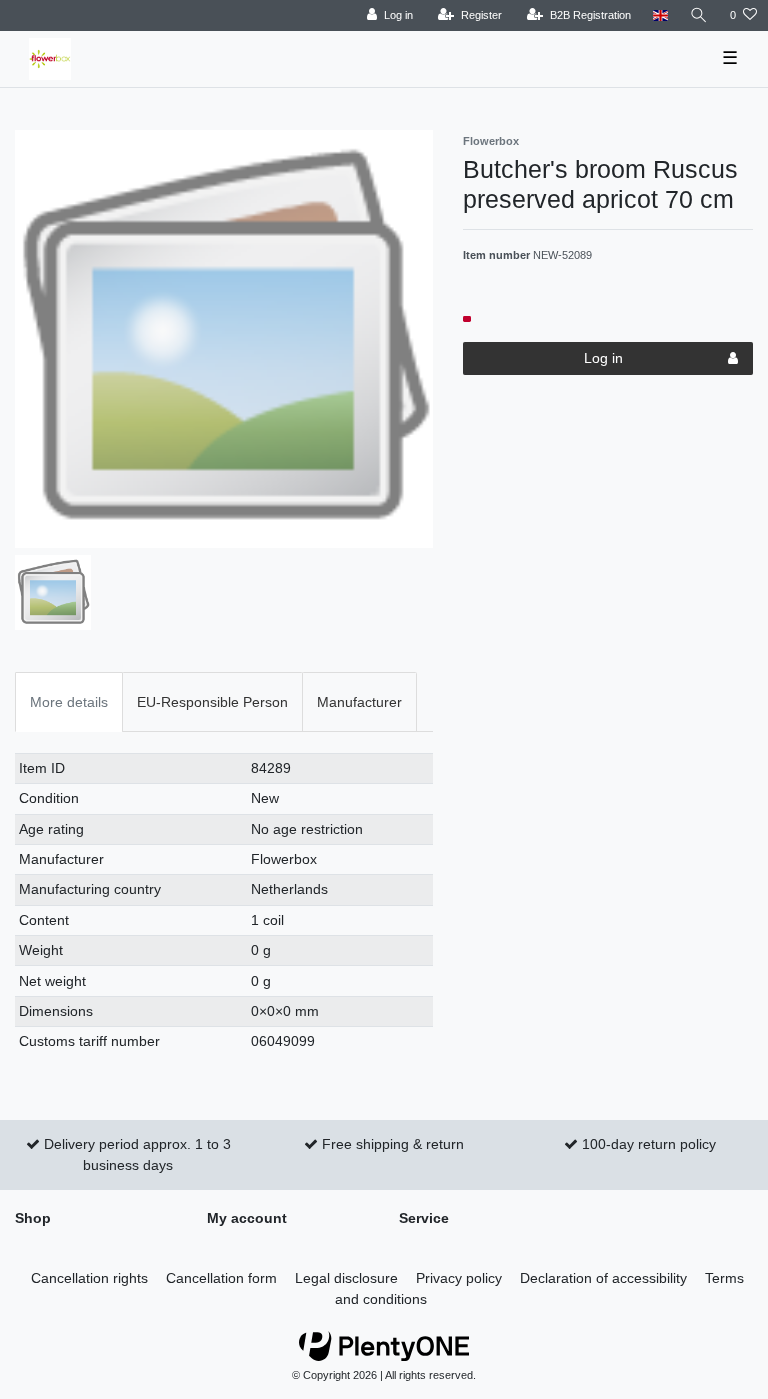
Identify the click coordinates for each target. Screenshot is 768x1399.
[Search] (699, 15)
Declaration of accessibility (603, 1278)
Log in (603, 358)
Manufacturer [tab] (359, 702)
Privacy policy (459, 1278)
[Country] (660, 15)
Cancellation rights (89, 1278)
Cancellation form (221, 1278)
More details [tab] (69, 702)
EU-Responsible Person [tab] (212, 702)
